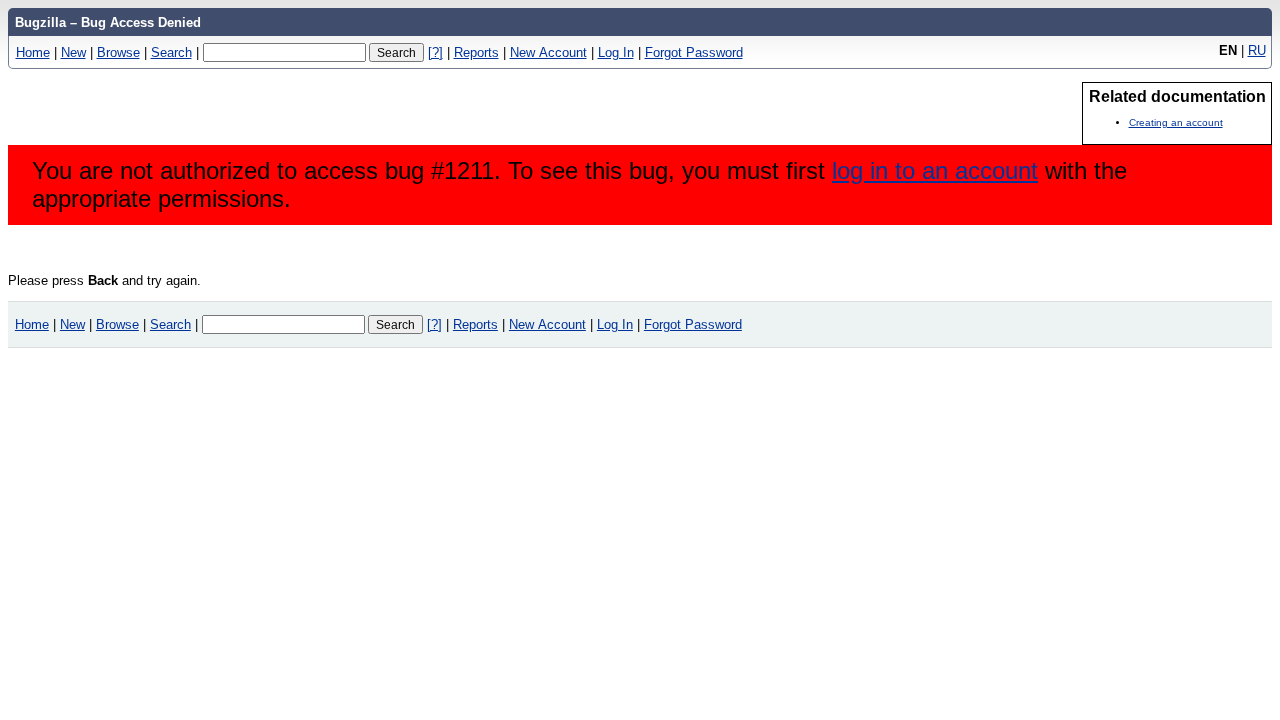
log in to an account (935, 170)
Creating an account (1176, 122)
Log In (616, 52)
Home (33, 52)
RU (1257, 50)
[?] (435, 52)
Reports (476, 52)
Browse (118, 52)
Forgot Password (694, 52)
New (73, 52)
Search (171, 52)
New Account (548, 52)
